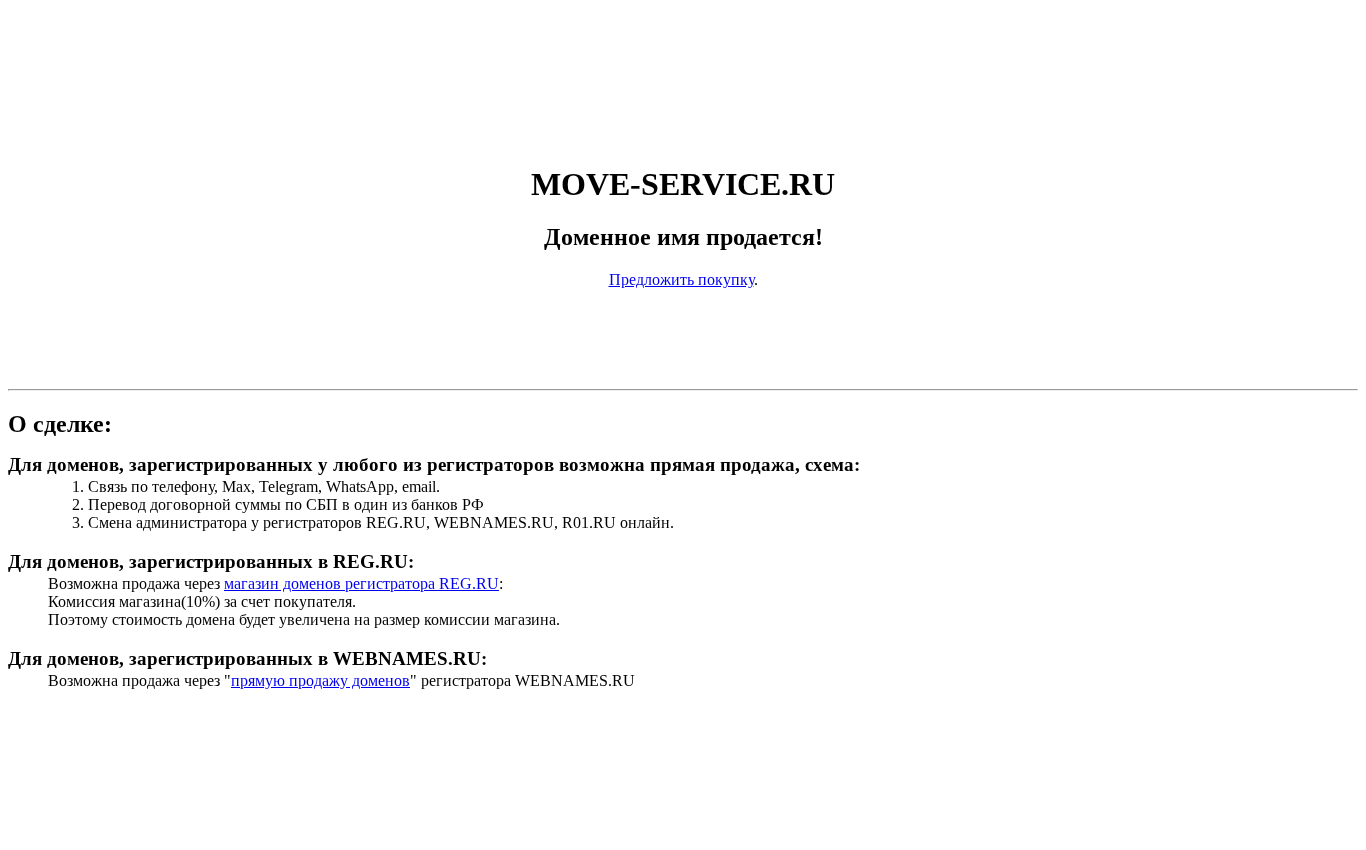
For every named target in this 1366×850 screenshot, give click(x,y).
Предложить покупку (681, 279)
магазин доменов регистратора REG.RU (361, 583)
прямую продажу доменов (320, 680)
